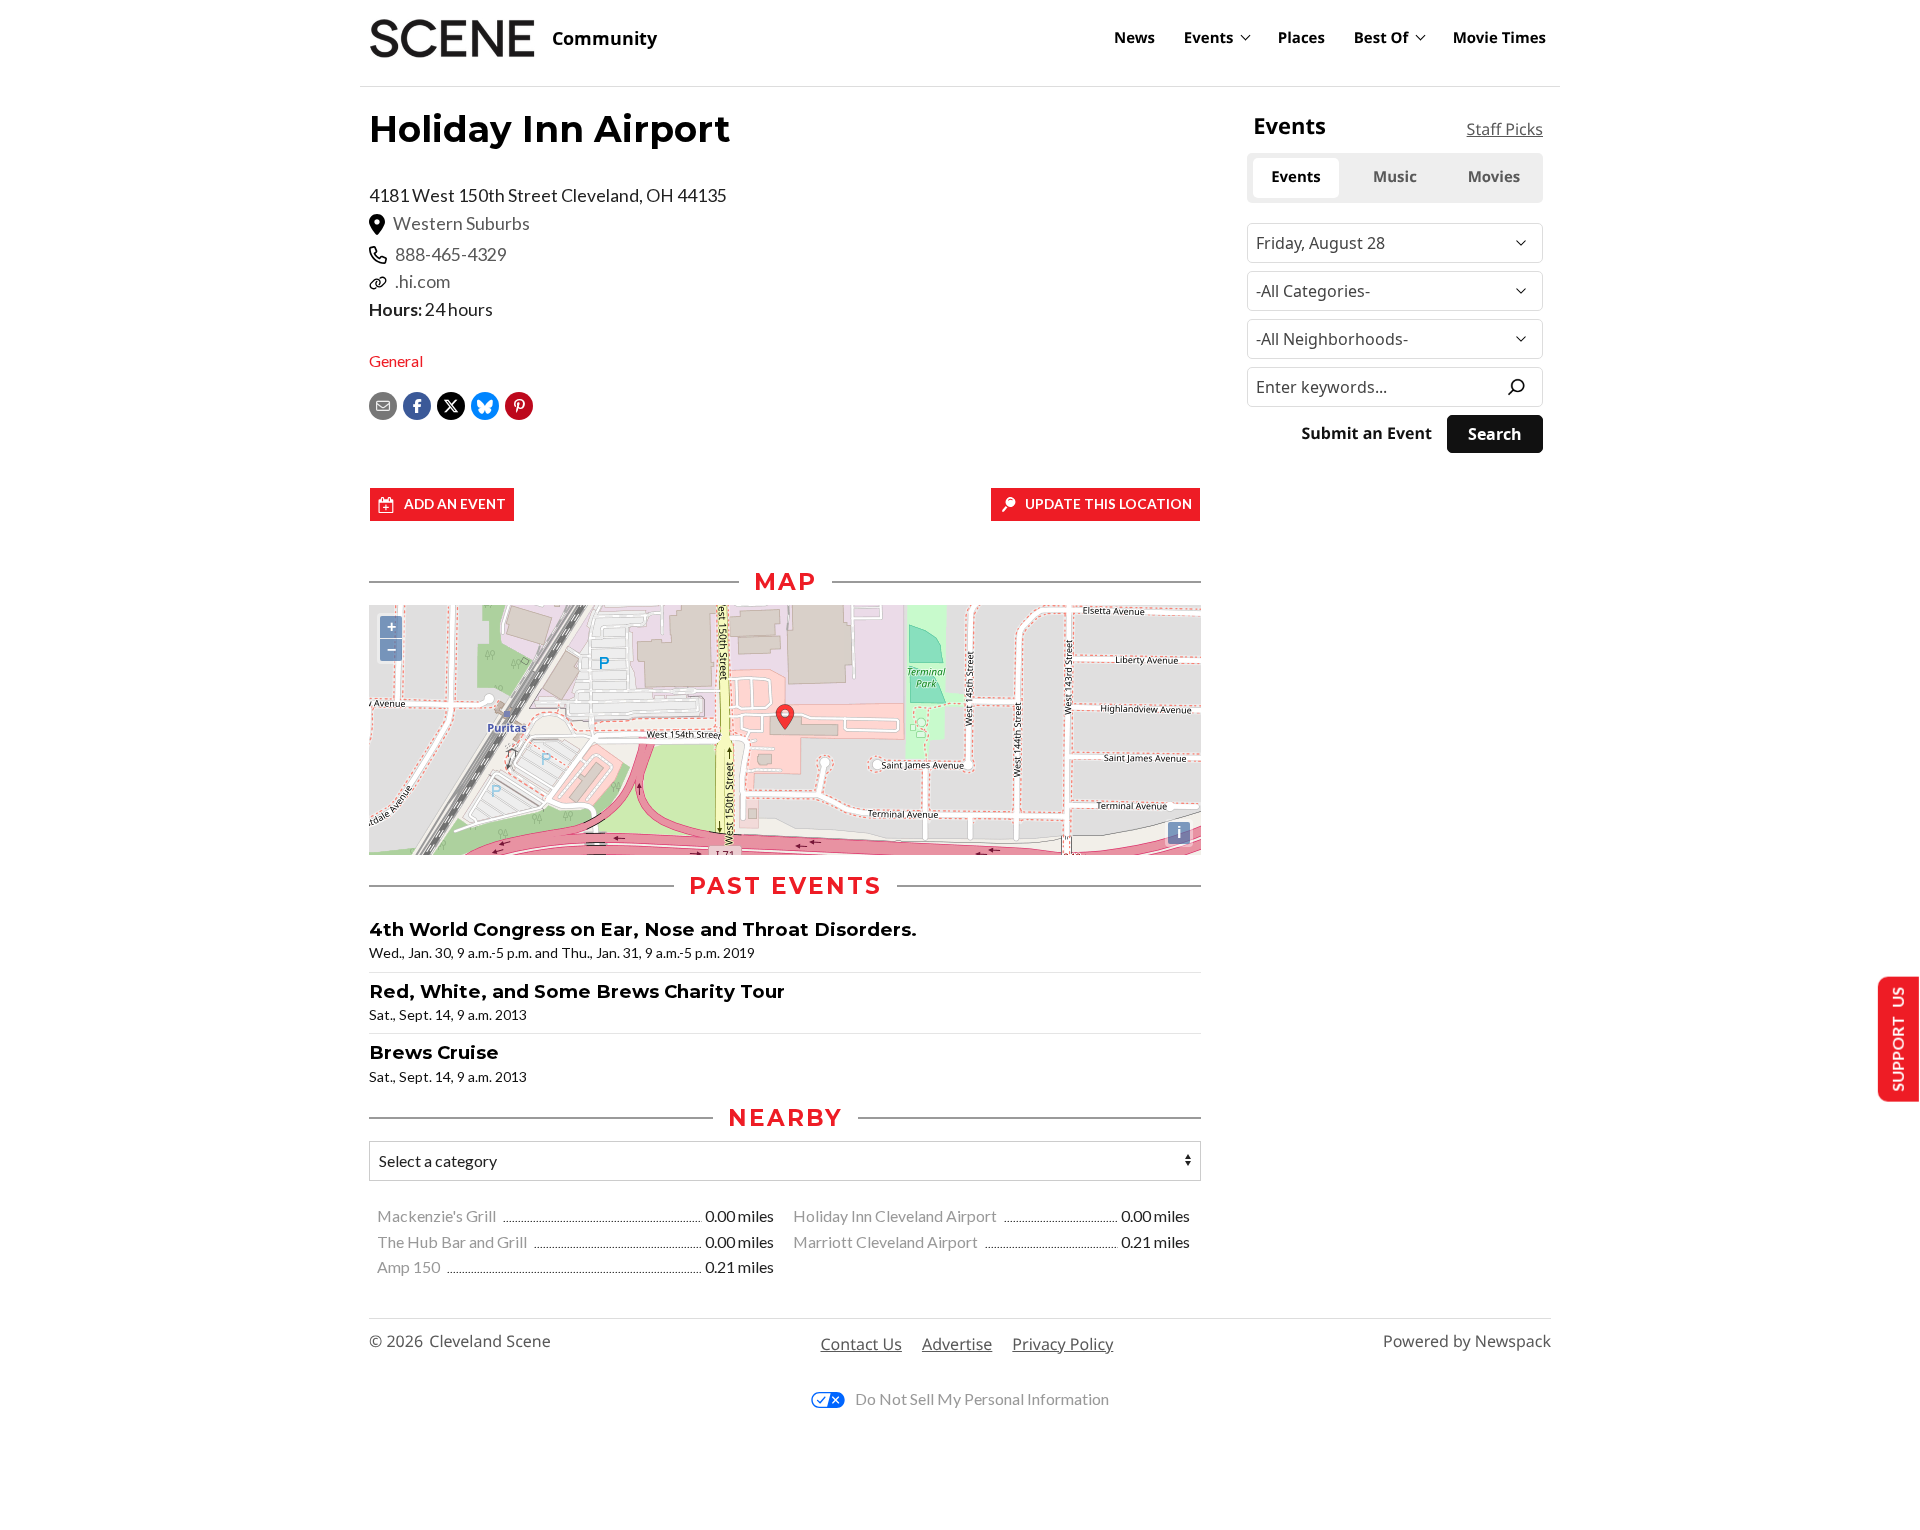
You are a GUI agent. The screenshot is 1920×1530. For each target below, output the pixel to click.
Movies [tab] (1494, 177)
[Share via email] (383, 403)
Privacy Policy (1062, 1344)
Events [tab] (1296, 177)
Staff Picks (1505, 129)
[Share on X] (451, 403)
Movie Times (1499, 38)
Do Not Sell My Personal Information (982, 1398)
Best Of (1381, 38)
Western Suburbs (461, 223)
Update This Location (1108, 504)
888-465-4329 (451, 254)
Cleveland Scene (490, 1341)
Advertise (957, 1344)
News (1134, 38)
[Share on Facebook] (417, 403)
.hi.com (422, 281)
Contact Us (861, 1344)
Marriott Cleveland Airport (887, 1241)
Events (1209, 38)
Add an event (455, 504)
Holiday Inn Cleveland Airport (896, 1215)
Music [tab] (1395, 177)
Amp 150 (410, 1266)
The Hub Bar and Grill (453, 1241)
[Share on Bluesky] (485, 403)
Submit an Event (1367, 433)
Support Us (1896, 1039)
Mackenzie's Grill (438, 1215)
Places (1301, 38)
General (396, 360)
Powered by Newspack (1467, 1341)
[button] (519, 403)
